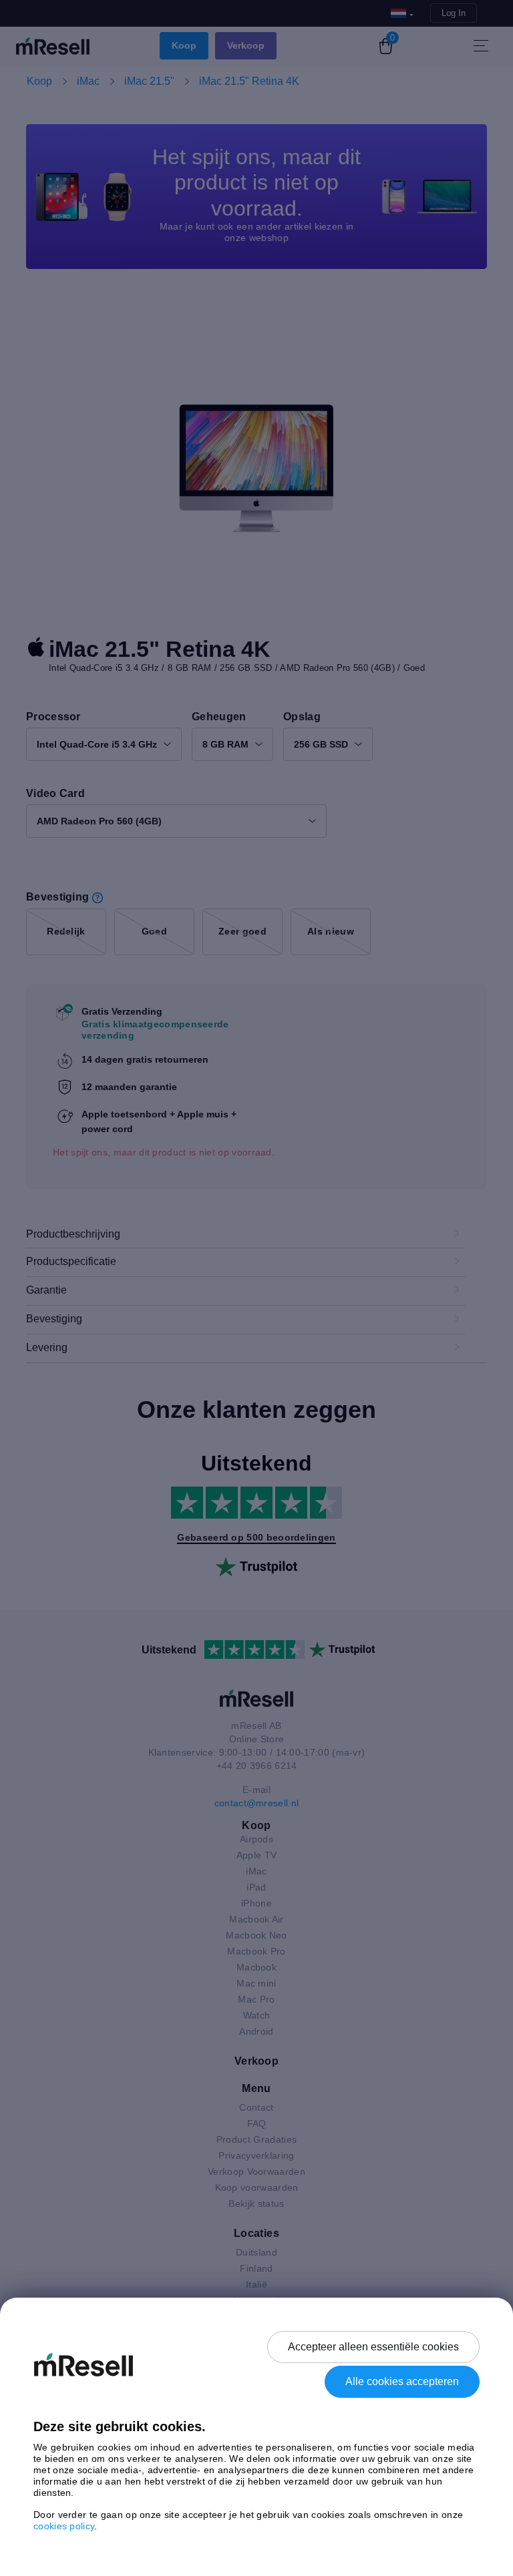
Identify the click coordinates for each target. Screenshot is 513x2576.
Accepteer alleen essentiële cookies (373, 2347)
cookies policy (64, 2526)
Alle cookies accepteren (402, 2381)
